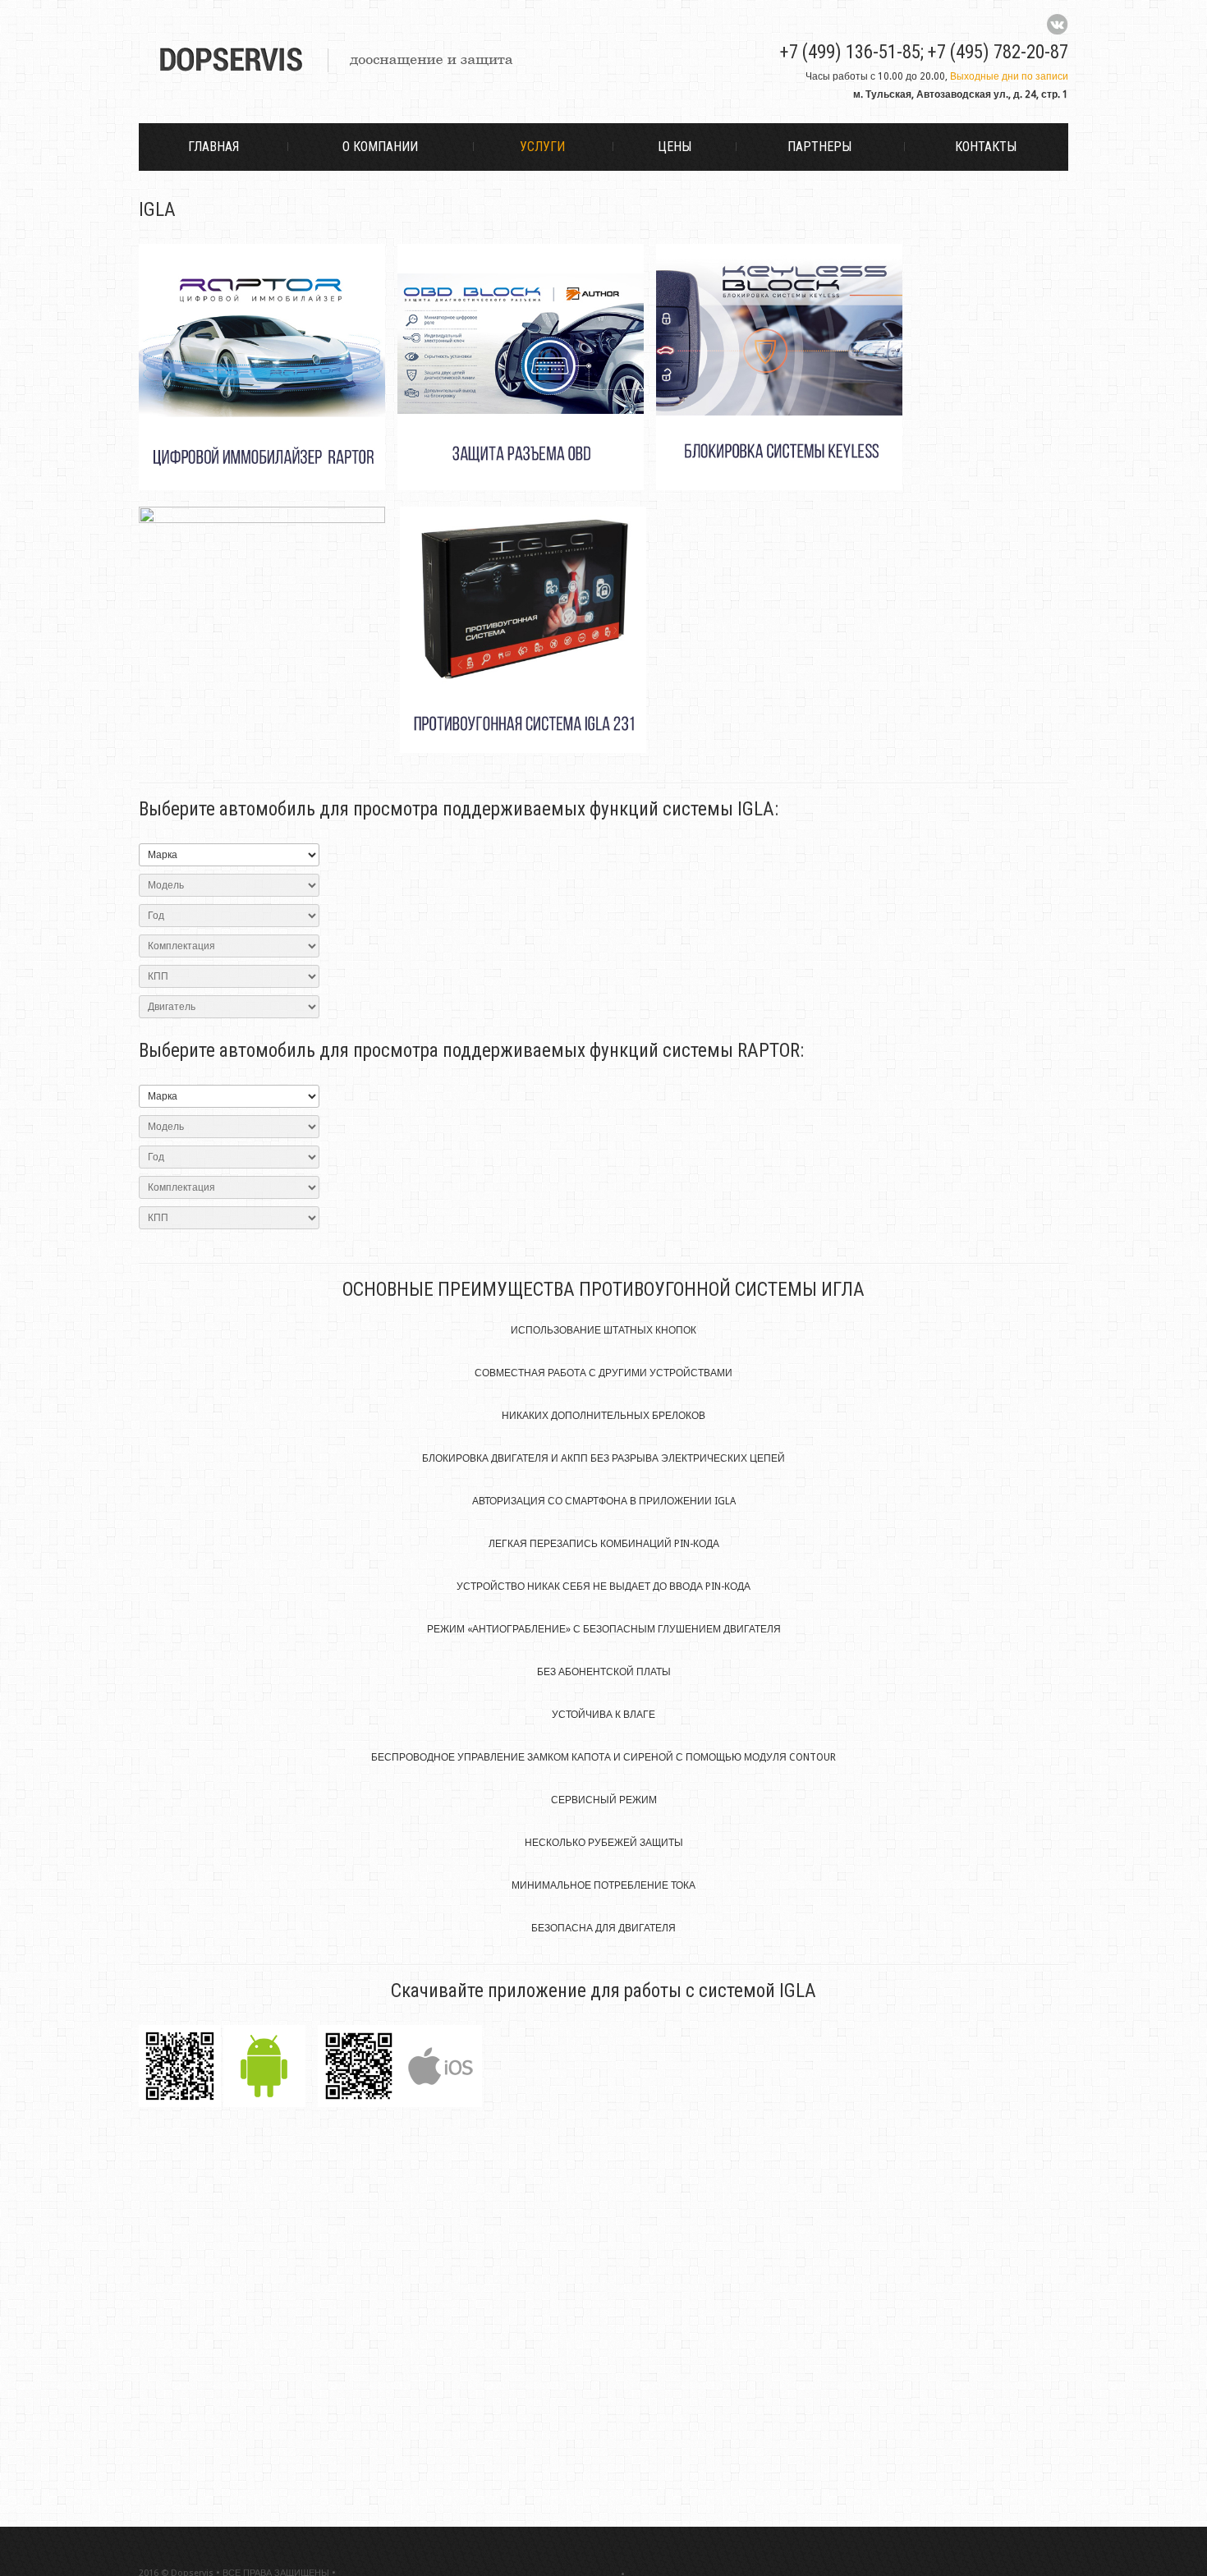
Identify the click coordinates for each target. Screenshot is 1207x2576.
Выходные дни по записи (1009, 76)
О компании (380, 147)
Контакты (986, 147)
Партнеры (819, 147)
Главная (213, 147)
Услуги (542, 147)
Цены (675, 147)
